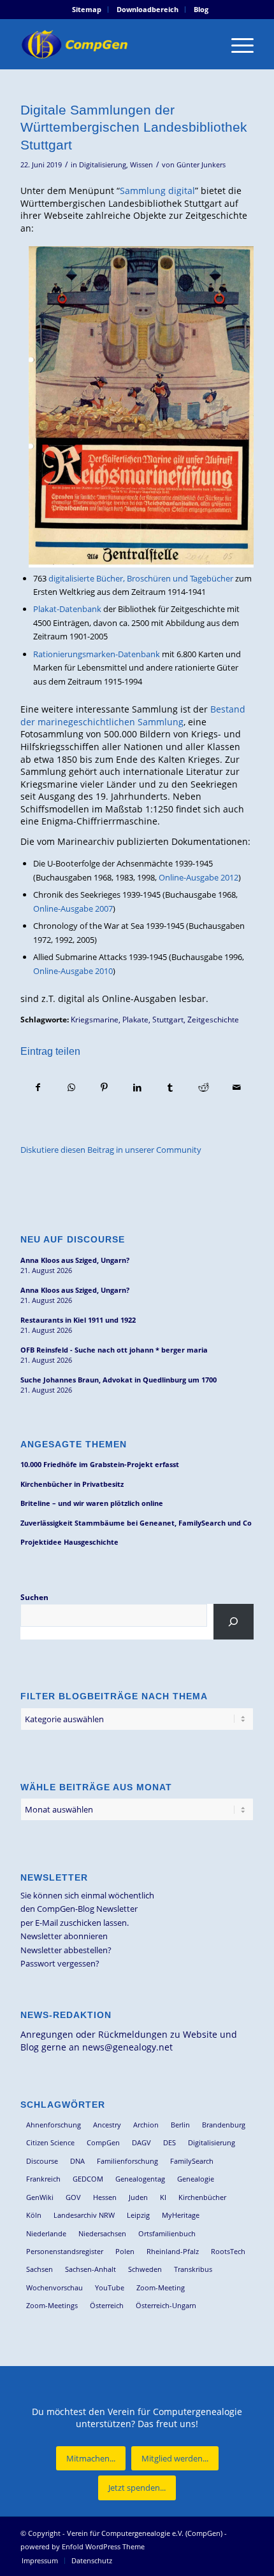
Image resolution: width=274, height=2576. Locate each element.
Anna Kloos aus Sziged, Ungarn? (75, 1260)
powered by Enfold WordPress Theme (83, 2546)
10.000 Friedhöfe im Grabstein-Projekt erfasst (100, 1464)
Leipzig (138, 2215)
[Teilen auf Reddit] (204, 1087)
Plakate (135, 1019)
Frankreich (43, 2179)
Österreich (107, 2305)
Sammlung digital (157, 191)
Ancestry (107, 2125)
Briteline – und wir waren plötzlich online (92, 1503)
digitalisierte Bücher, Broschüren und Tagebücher (141, 578)
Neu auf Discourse (73, 1239)
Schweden (145, 2269)
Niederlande (46, 2233)
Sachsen (40, 2269)
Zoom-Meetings (52, 2305)
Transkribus (193, 2269)
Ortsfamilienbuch (167, 2233)
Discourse (42, 2161)
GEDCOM (88, 2179)
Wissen (141, 165)
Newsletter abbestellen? (66, 1950)
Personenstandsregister (65, 2251)
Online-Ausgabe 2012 (198, 877)
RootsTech (228, 2251)
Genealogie (196, 2179)
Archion (146, 2125)
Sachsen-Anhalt (90, 2269)
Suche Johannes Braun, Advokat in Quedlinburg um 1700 (119, 1380)
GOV (73, 2197)
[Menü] (236, 44)
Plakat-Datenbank (67, 609)
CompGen (103, 2142)
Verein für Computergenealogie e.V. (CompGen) (145, 2533)
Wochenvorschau (54, 2287)
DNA (77, 2161)
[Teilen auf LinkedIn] (137, 1087)
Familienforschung (127, 2161)
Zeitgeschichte (213, 1019)
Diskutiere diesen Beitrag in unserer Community (111, 1150)
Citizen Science (50, 2142)
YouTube (110, 2287)
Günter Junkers (201, 165)
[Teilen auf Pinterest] (104, 1087)
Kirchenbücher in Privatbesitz (72, 1484)
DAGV (141, 2142)
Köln (34, 2215)
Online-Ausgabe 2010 (73, 971)
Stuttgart (168, 1019)
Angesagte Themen (74, 1444)
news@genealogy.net (127, 2047)
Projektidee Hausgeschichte (69, 1542)
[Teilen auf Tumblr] (170, 1087)
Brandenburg (224, 2125)
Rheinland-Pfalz (173, 2251)
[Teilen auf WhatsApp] (71, 1087)
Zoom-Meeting (161, 2287)
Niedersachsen (102, 2233)
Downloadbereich (148, 9)
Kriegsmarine (95, 1019)
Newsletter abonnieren (64, 1936)
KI (163, 2197)
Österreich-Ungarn (166, 2305)
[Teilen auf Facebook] (38, 1087)
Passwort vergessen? (60, 1963)
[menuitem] (87, 10)
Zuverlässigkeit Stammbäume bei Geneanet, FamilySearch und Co (136, 1523)
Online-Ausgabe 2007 (73, 909)
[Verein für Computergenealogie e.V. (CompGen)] (113, 44)
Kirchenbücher (202, 2197)
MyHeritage (181, 2215)
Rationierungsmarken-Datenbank (97, 654)
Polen (125, 2251)
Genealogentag (140, 2179)
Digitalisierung (103, 165)
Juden (138, 2197)
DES (169, 2142)
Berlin (180, 2125)
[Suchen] (234, 1622)
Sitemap (87, 9)
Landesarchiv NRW (84, 2215)
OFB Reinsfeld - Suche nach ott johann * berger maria (114, 1350)
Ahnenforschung (54, 2125)
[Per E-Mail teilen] (237, 1087)
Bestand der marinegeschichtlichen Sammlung (133, 715)
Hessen (105, 2197)
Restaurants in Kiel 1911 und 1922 (78, 1320)
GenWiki (40, 2197)
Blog (201, 9)
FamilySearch (192, 2161)
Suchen (34, 1597)
